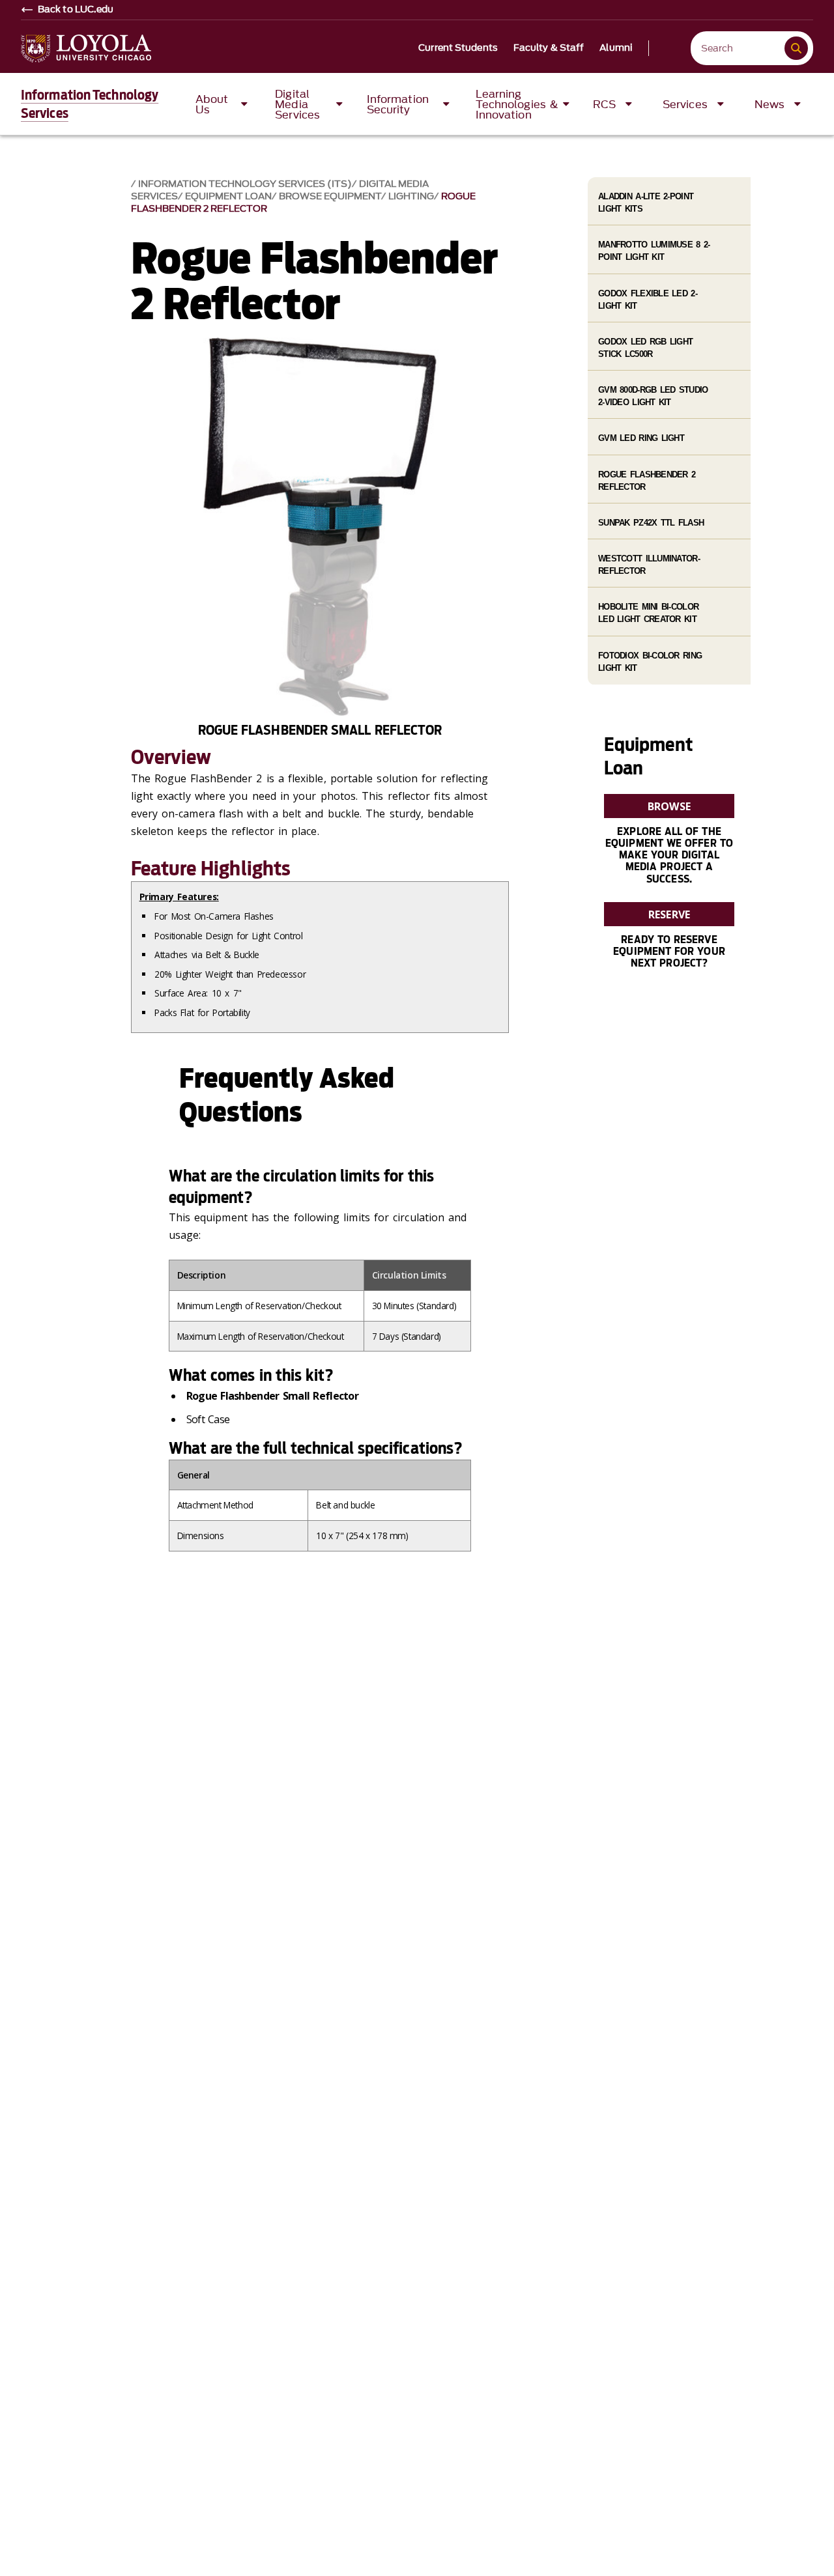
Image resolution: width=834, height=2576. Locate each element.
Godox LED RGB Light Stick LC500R (645, 348)
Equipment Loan (228, 196)
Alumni (616, 48)
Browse (669, 806)
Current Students (458, 48)
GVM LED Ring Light (641, 438)
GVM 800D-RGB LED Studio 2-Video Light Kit (653, 396)
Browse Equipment (330, 196)
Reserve (669, 914)
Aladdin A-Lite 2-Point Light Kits (646, 203)
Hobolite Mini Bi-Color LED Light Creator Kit (648, 613)
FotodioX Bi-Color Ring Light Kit (650, 662)
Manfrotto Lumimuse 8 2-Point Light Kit (654, 251)
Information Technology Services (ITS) (245, 184)
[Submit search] (796, 48)
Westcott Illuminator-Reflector (649, 565)
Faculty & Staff (549, 48)
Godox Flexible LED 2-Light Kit (648, 300)
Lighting (411, 196)
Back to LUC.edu (76, 10)
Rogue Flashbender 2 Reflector (647, 481)
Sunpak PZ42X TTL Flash (651, 523)
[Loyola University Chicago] (86, 49)
